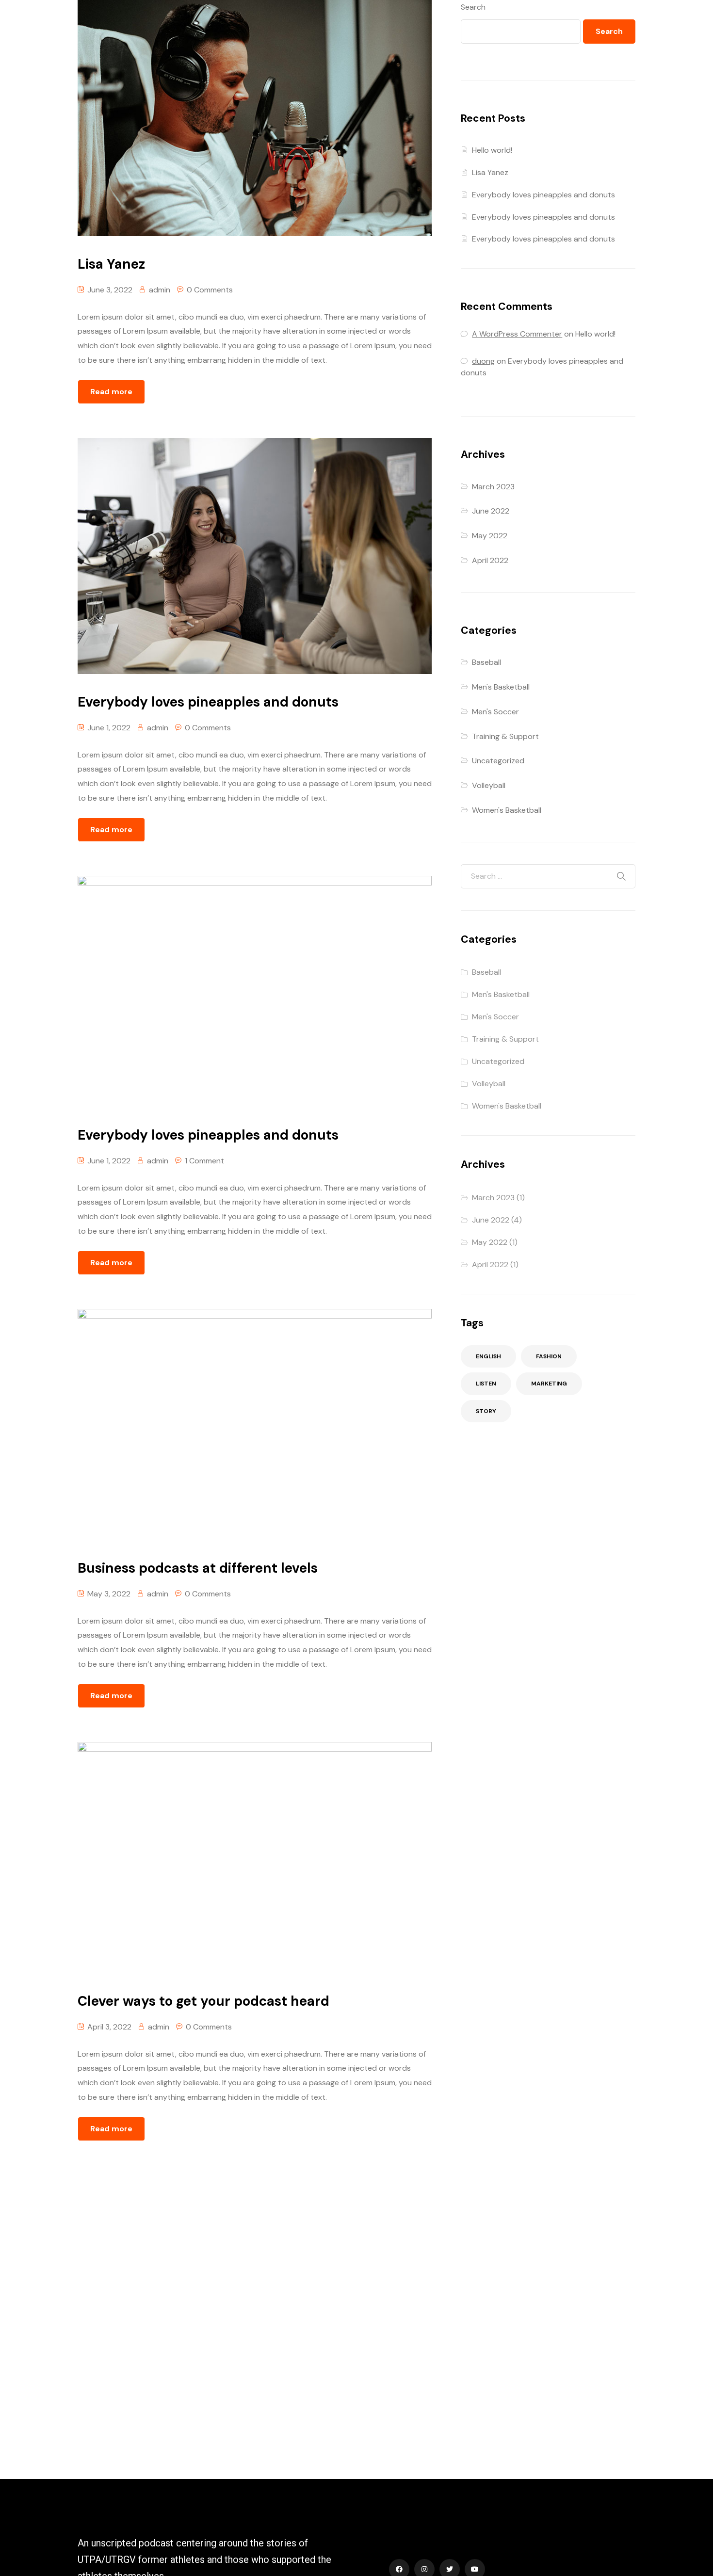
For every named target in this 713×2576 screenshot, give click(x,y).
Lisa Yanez (490, 172)
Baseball (486, 662)
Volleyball (489, 785)
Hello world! (492, 150)
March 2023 (493, 487)
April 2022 (490, 560)
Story (486, 1411)
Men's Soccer (495, 712)
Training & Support (505, 736)
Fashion (549, 1356)
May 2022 (490, 536)
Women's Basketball (507, 810)
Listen (486, 1384)
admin (160, 290)
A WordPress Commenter (517, 334)
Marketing (549, 1384)
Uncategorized (498, 761)
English (488, 1356)
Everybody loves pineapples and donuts (543, 195)
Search (473, 7)
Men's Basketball (501, 687)
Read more (111, 392)
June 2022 (491, 511)
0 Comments (210, 290)
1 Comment (204, 1161)
